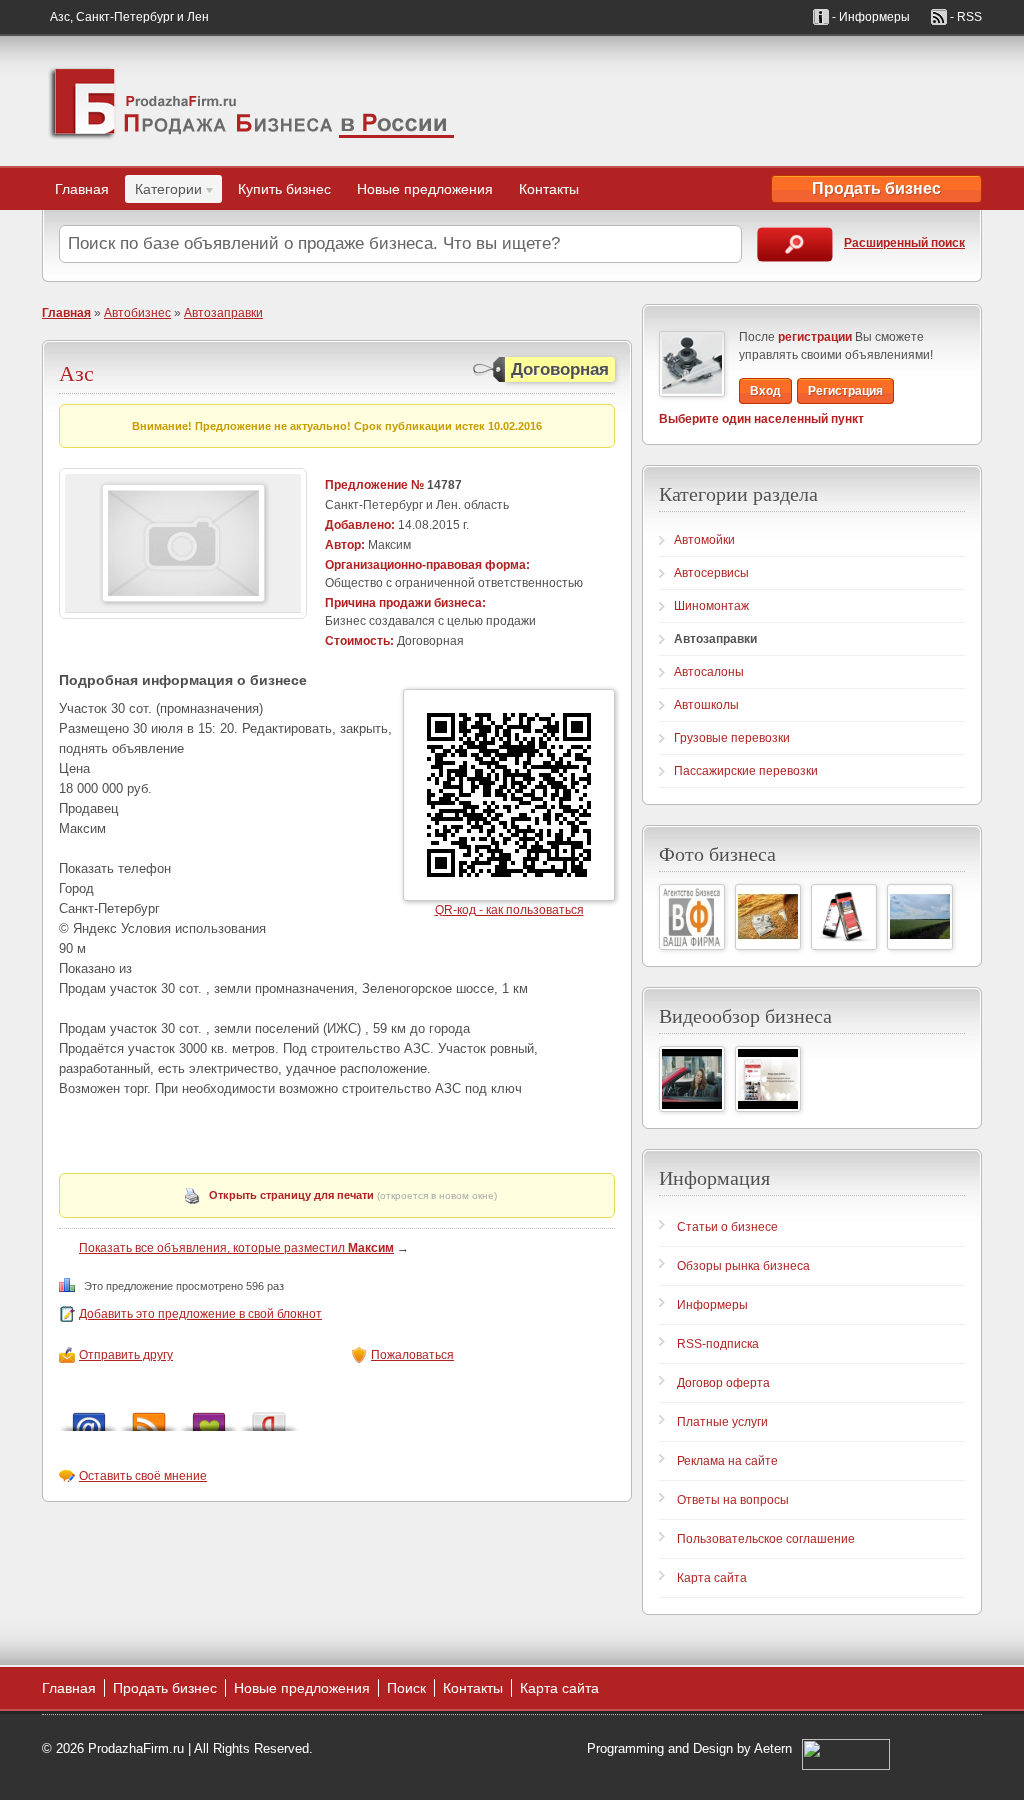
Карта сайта (712, 1578)
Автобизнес (137, 313)
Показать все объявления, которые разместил (236, 1248)
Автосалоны (709, 672)
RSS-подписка (718, 1344)
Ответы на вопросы (733, 1500)
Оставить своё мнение (143, 1476)
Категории (163, 192)
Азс (76, 372)
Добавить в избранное (209, 1416)
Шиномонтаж (711, 606)
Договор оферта (723, 1383)
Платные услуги (722, 1422)
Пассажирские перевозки (746, 771)
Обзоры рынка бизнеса (743, 1266)
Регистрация (845, 391)
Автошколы (706, 705)
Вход (765, 391)
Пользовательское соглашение (766, 1539)
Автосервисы (711, 573)
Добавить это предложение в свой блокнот (200, 1314)
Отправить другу (126, 1355)
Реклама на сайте (727, 1461)
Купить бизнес (284, 189)
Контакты (549, 189)
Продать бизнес (876, 188)
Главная (82, 189)
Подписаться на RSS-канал (149, 1416)
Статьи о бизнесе (727, 1227)
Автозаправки (223, 313)
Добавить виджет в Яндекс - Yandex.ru (269, 1416)
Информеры (712, 1305)
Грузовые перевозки (732, 738)
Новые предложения (425, 189)
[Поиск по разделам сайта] (795, 244)
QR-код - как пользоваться (509, 910)
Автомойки (704, 540)
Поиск (406, 1688)
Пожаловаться (412, 1355)
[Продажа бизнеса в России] (252, 101)
